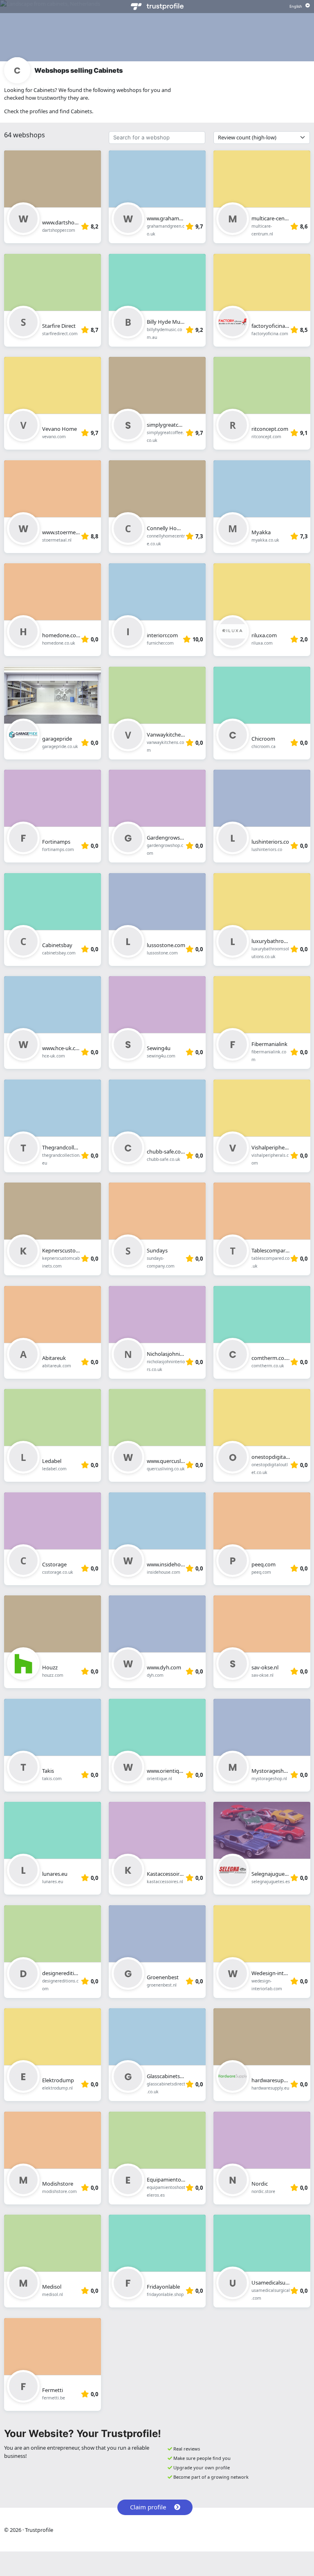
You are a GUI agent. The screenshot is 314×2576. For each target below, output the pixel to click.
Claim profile (148, 2507)
